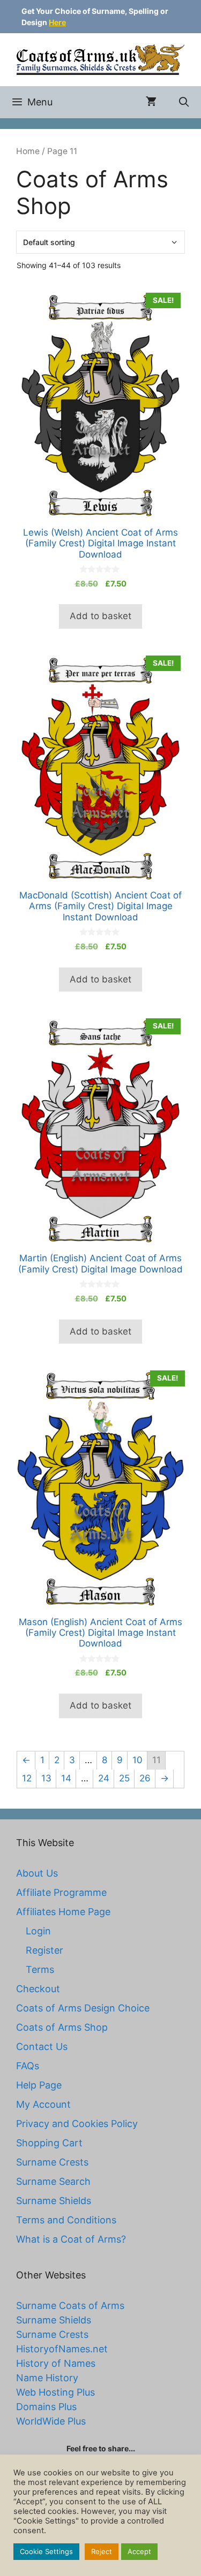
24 (104, 1778)
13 (46, 1778)
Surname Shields (54, 2201)
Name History (47, 2378)
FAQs (28, 2066)
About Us (37, 1873)
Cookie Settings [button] (46, 2551)
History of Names (56, 2363)
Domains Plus (46, 2407)
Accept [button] (139, 2551)
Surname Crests (52, 2162)
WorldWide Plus (51, 2421)
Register (44, 1950)
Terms (40, 1969)
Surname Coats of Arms (70, 2306)
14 (66, 1778)
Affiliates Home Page (63, 1912)
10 (137, 1760)
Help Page (39, 2085)
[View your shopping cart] (151, 102)
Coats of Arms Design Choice (83, 2008)
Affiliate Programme (61, 1892)
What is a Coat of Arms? (71, 2239)
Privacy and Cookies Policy (77, 2124)
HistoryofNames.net (62, 2349)
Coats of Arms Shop (62, 2027)
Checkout (38, 1989)
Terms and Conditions (66, 2220)
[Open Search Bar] (184, 102)
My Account (43, 2104)
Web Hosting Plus (55, 2392)
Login (38, 1931)
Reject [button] (102, 2551)
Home (28, 151)
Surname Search (53, 2181)
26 (145, 1778)
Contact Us (42, 2047)
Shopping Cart (49, 2143)
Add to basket (100, 616)
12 (27, 1778)
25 (124, 1778)
